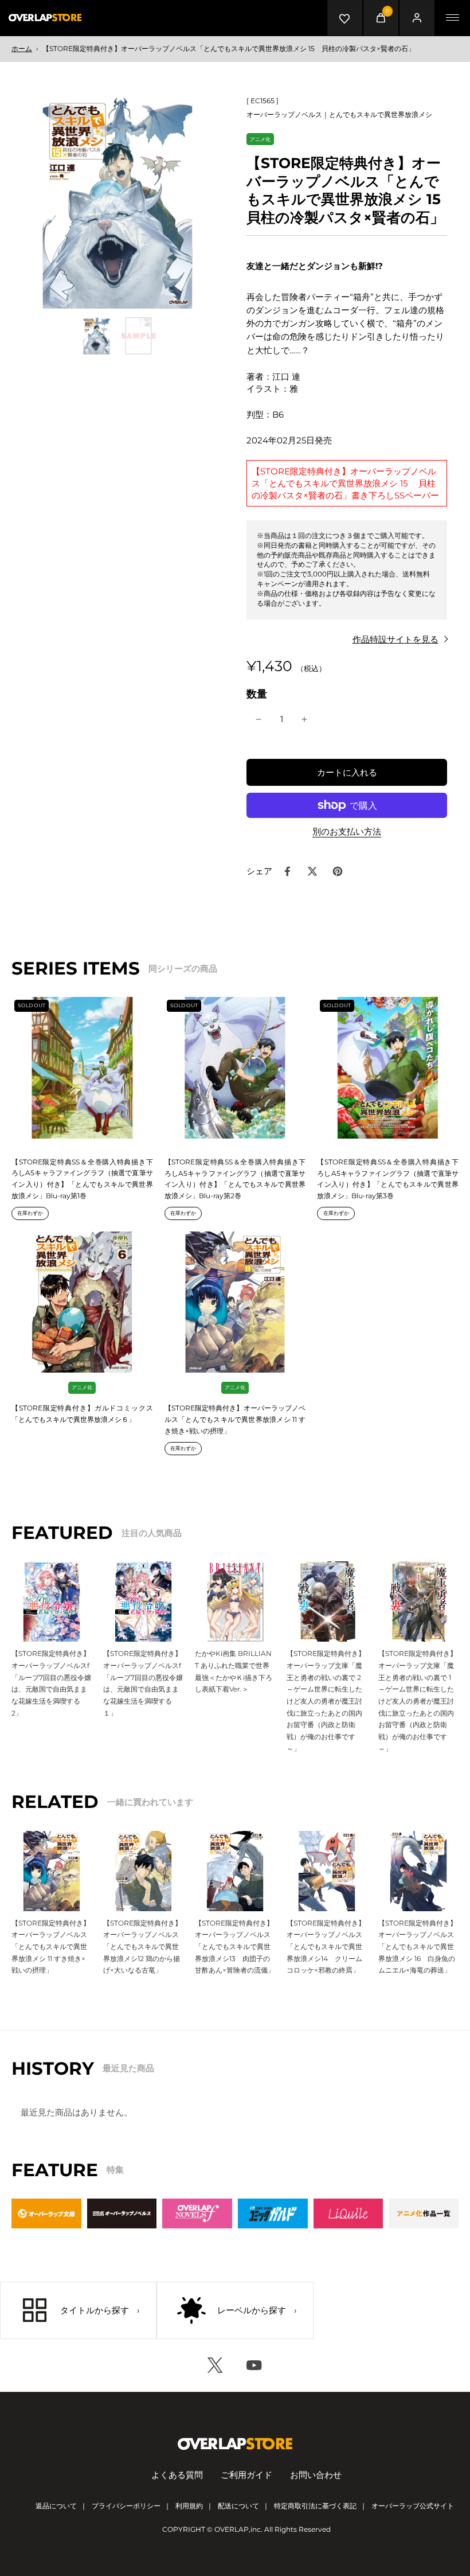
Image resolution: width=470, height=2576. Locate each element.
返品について (56, 2506)
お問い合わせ (316, 2475)
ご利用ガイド (246, 2475)
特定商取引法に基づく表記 (315, 2506)
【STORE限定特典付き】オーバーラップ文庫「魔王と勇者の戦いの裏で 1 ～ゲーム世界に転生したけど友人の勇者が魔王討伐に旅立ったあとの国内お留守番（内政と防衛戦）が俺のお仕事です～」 (418, 1701)
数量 (257, 694)
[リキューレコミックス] (348, 2213)
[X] (216, 2365)
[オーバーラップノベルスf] (197, 2213)
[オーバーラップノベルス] (122, 2213)
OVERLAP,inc (238, 2529)
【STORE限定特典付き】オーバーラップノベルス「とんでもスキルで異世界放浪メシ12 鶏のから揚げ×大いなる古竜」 (142, 1947)
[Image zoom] (117, 202)
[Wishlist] (345, 18)
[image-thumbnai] (97, 336)
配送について (238, 2506)
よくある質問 (177, 2475)
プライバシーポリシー (126, 2506)
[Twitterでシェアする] (312, 871)
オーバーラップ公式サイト (413, 2506)
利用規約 (189, 2506)
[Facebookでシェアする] (287, 871)
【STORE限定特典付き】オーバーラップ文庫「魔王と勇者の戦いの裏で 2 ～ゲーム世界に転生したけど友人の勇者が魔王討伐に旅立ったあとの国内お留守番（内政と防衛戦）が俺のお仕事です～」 (327, 1701)
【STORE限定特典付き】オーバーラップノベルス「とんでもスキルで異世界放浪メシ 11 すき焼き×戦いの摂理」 (235, 1419)
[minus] (258, 719)
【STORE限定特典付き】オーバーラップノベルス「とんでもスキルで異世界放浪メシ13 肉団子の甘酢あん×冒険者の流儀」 (235, 1947)
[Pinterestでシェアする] (338, 871)
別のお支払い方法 (347, 832)
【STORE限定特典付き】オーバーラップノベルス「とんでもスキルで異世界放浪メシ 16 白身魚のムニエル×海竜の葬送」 (418, 1947)
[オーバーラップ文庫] (46, 2213)
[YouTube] (254, 2365)
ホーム (22, 48)
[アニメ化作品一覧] (424, 2213)
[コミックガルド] (273, 2213)
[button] (347, 772)
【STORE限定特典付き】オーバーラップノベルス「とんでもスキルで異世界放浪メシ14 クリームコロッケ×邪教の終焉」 (326, 1947)
